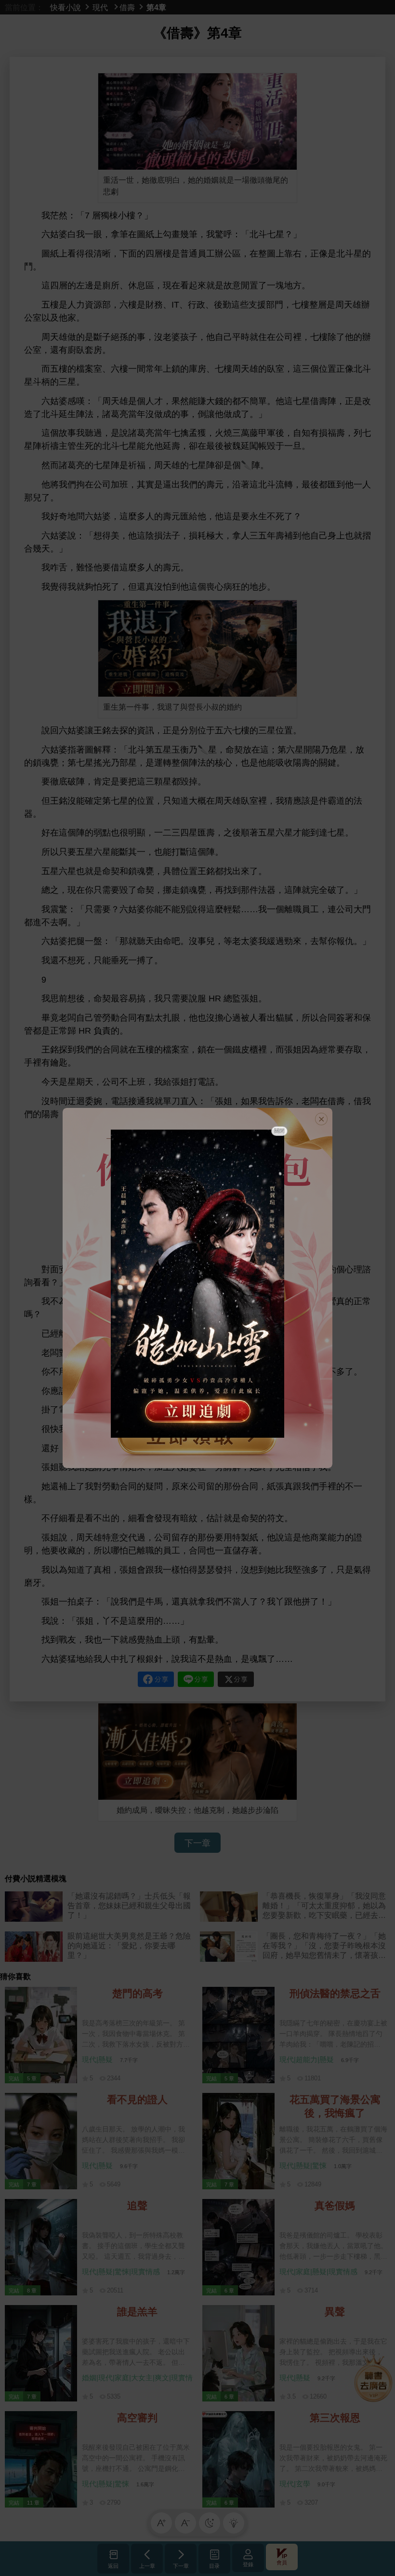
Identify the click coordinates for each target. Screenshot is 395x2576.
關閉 (279, 1131)
